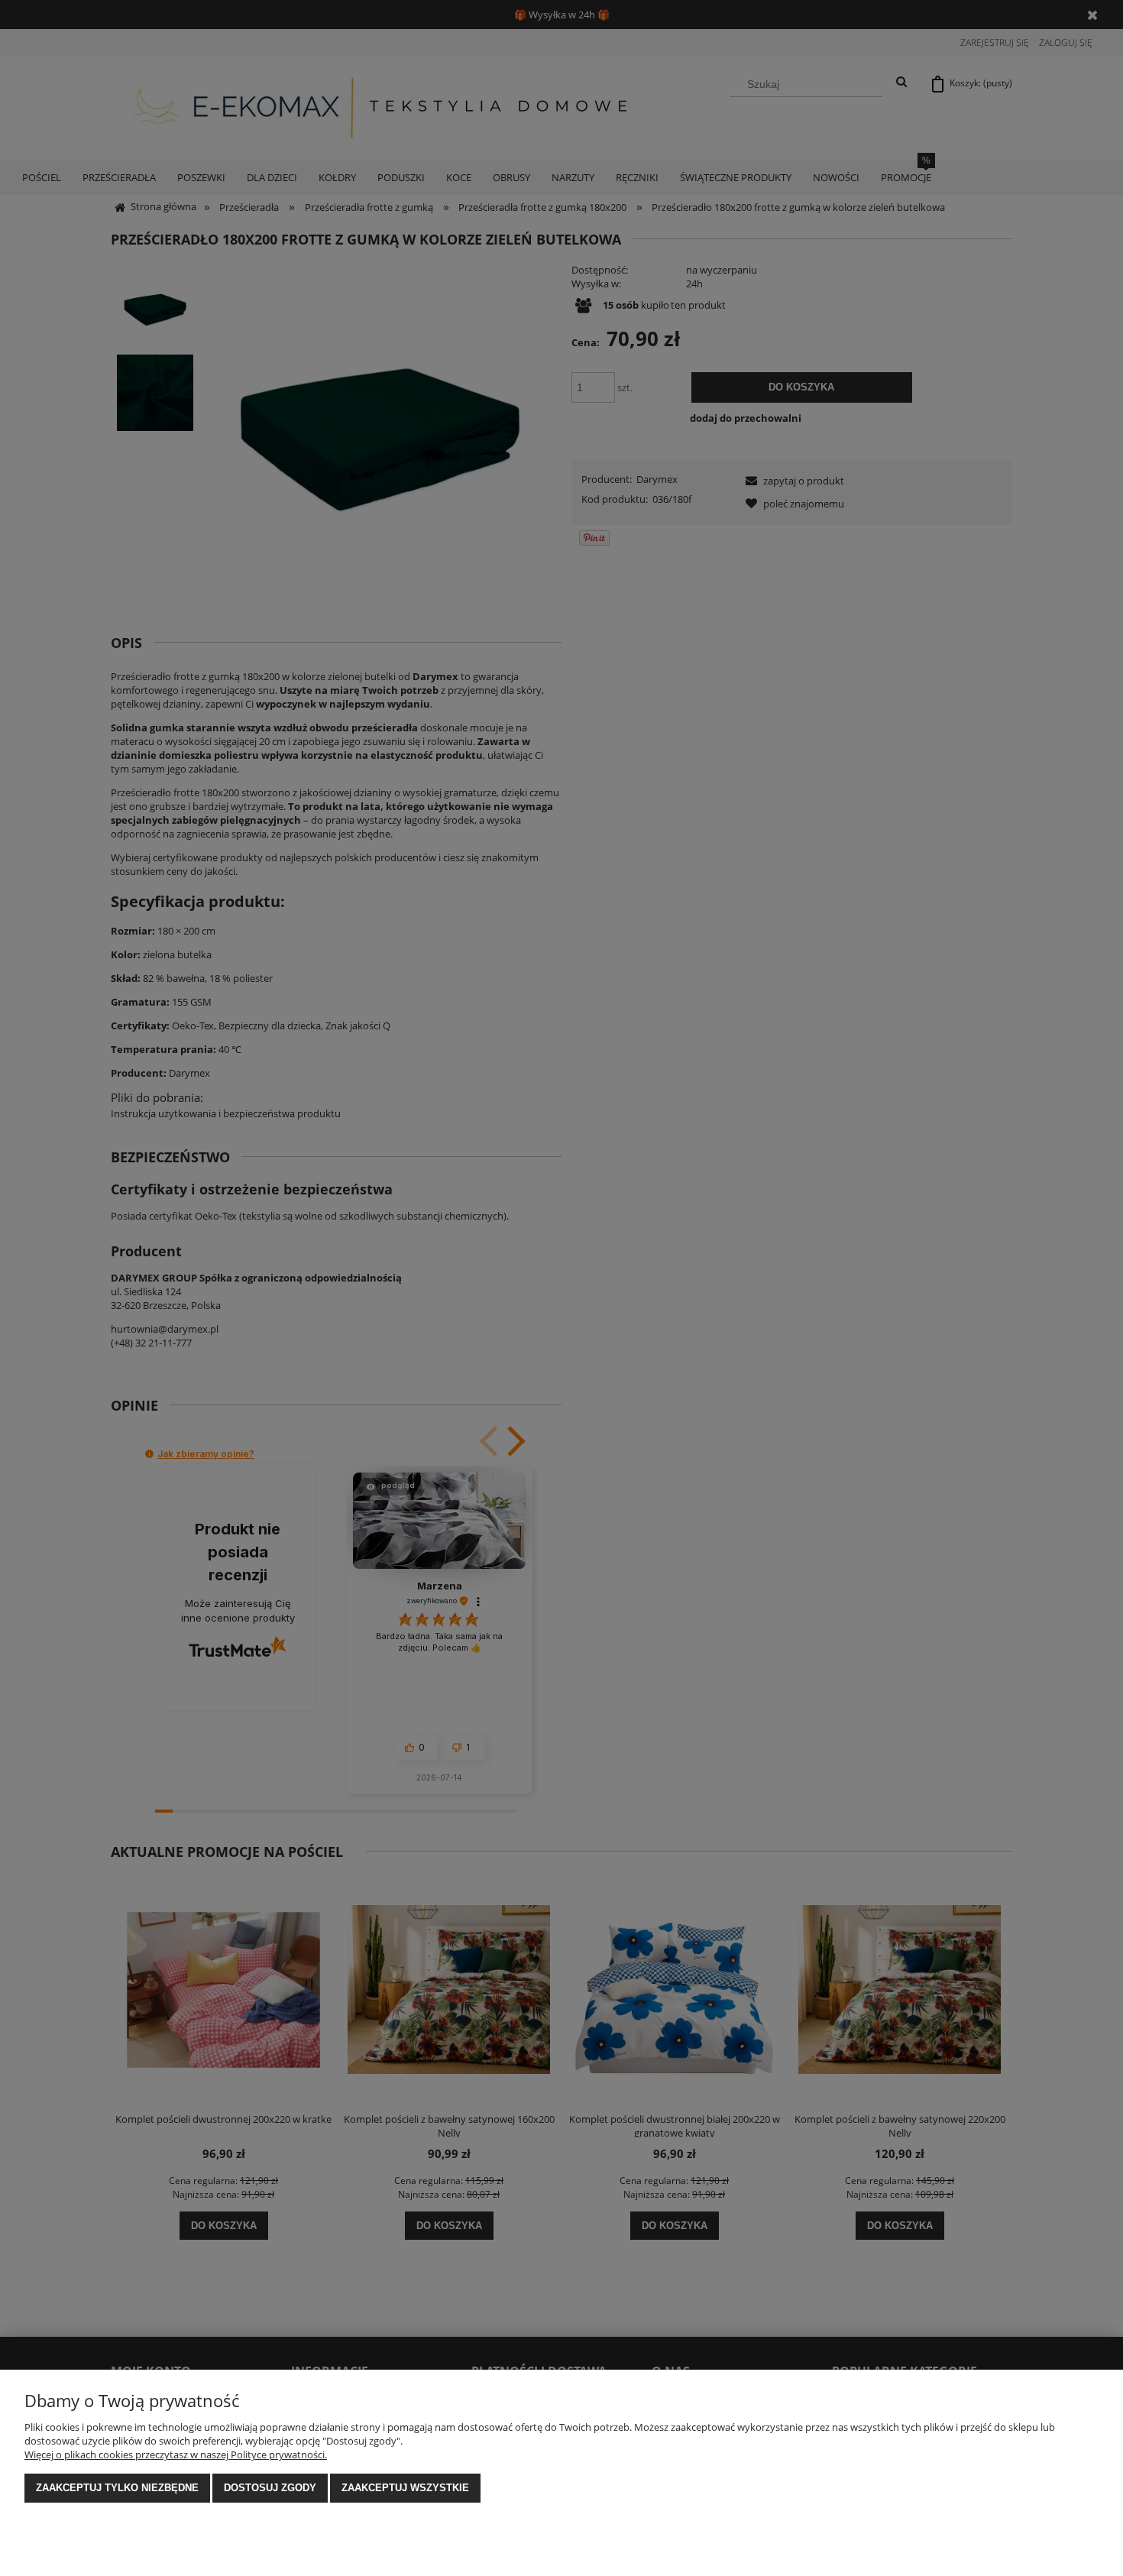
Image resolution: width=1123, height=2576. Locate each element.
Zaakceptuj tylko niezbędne (117, 2488)
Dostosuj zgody (270, 2488)
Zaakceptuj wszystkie (405, 2488)
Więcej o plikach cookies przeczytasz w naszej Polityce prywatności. (176, 2454)
